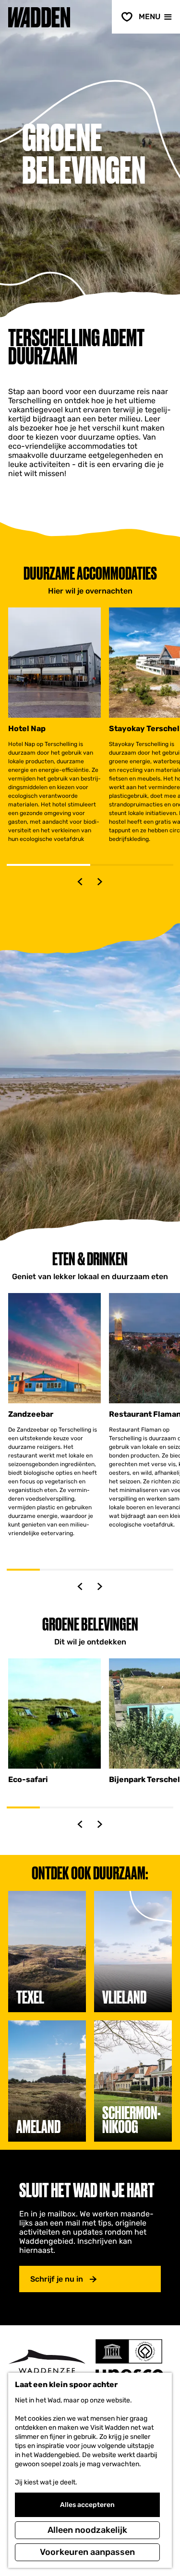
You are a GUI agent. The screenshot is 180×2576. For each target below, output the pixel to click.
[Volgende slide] (100, 882)
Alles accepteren (87, 2505)
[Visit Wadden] (47, 2364)
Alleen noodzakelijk (87, 2530)
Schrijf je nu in (57, 2279)
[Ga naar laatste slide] (80, 882)
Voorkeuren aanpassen (87, 2552)
